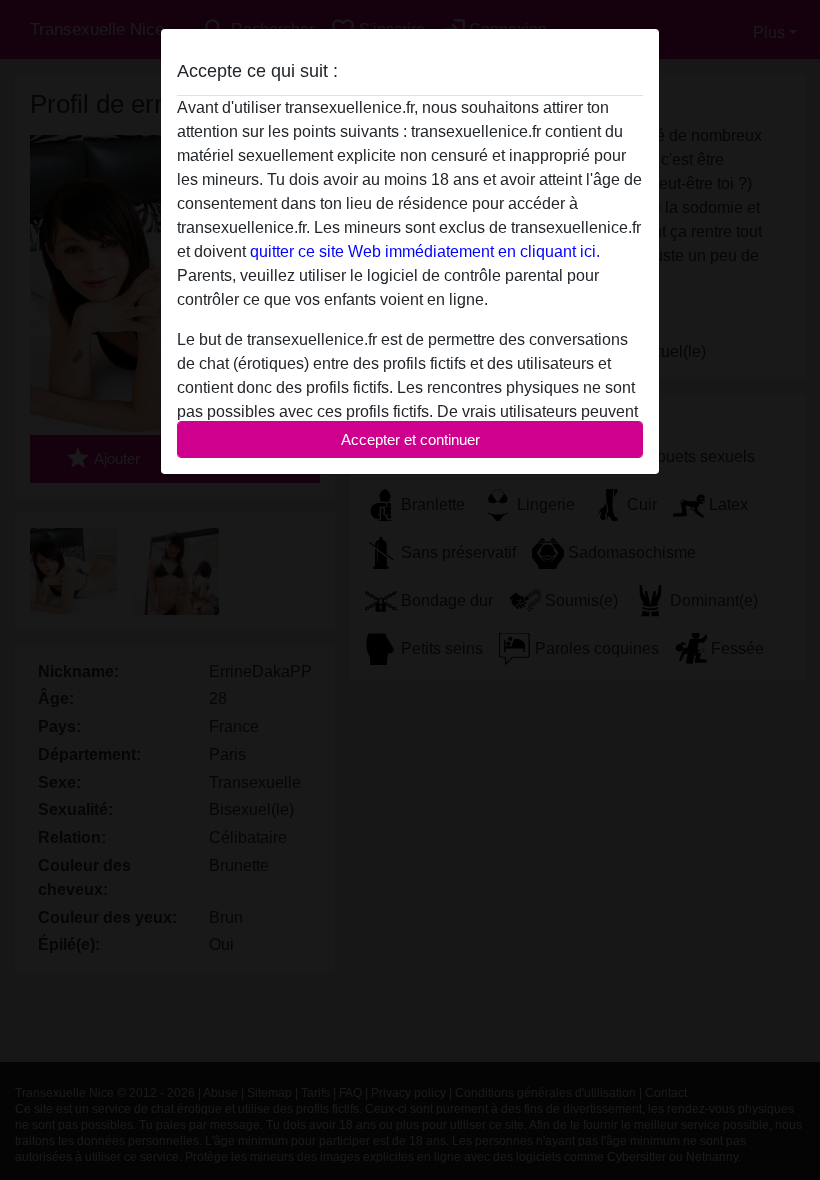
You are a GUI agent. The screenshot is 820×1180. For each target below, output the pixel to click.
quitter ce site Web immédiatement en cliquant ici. (425, 251)
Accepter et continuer (410, 439)
